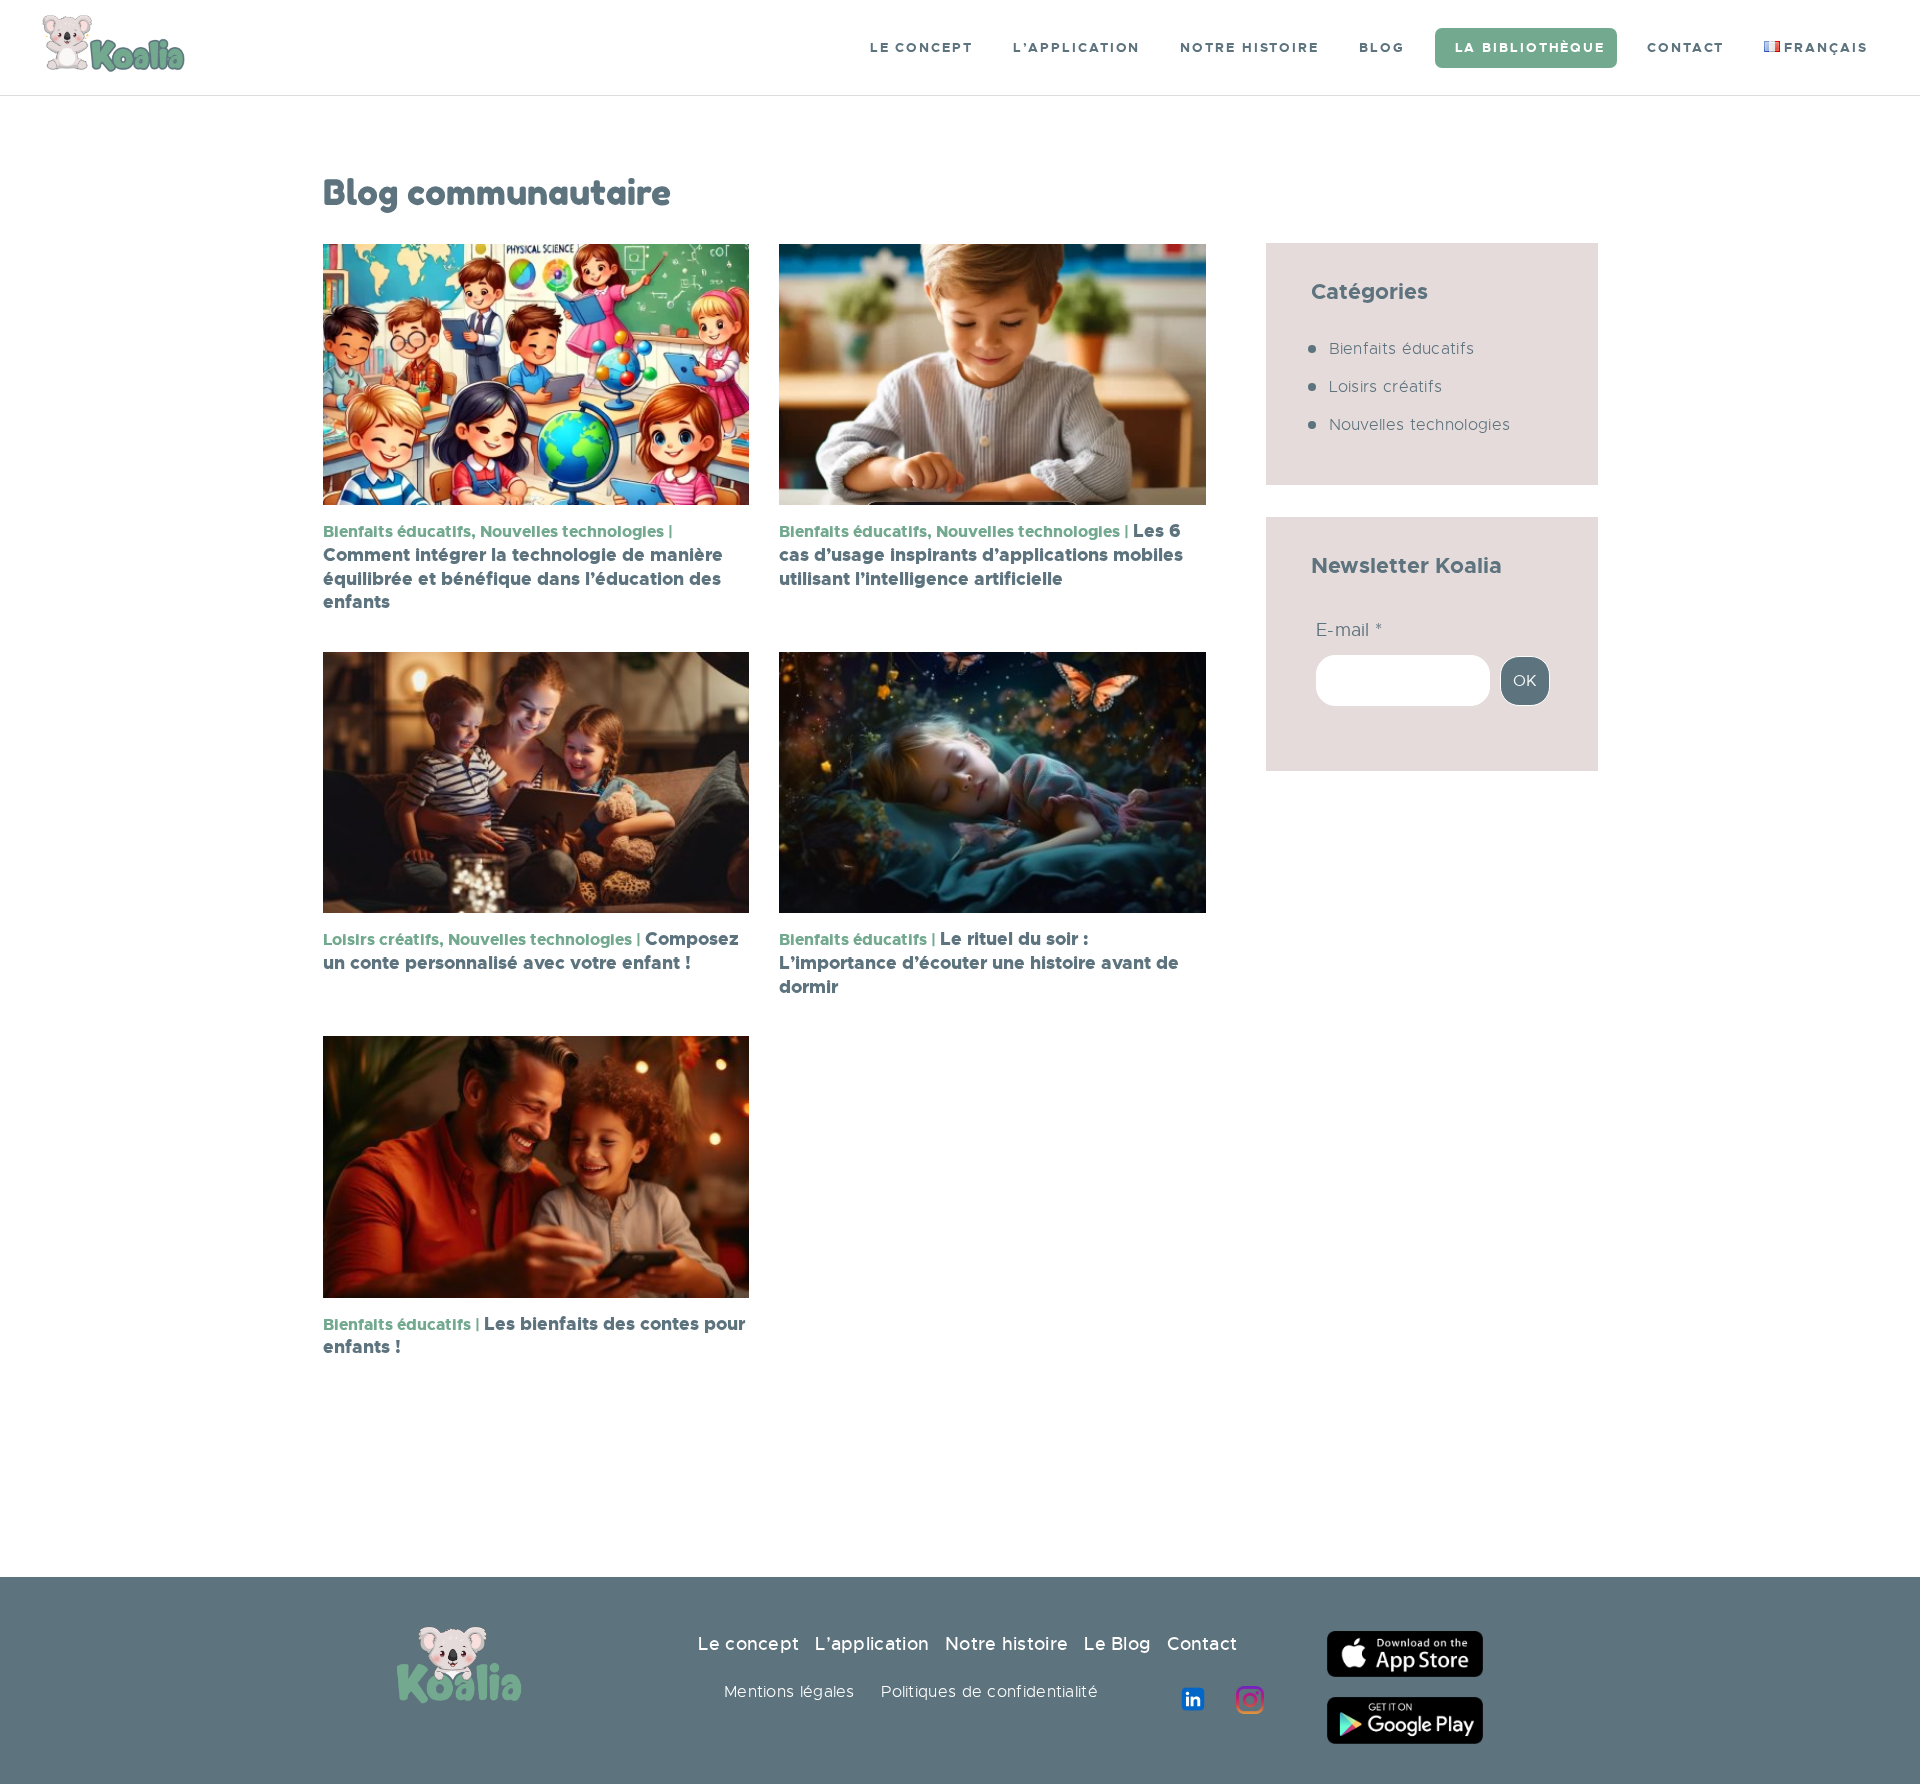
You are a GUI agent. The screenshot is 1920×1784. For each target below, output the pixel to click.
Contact (1207, 1644)
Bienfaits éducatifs (1402, 349)
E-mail (1349, 630)
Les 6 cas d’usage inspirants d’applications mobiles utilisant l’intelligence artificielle (981, 555)
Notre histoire (1007, 1644)
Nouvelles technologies (1420, 425)
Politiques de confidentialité (989, 1692)
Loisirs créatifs (1386, 387)
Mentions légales (789, 1692)
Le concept (748, 1644)
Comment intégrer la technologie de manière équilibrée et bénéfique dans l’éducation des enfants (523, 567)
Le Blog (1117, 1644)
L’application (872, 1644)
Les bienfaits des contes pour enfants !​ (534, 1336)
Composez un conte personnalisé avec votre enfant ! (531, 951)
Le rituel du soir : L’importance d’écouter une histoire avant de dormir (979, 963)
